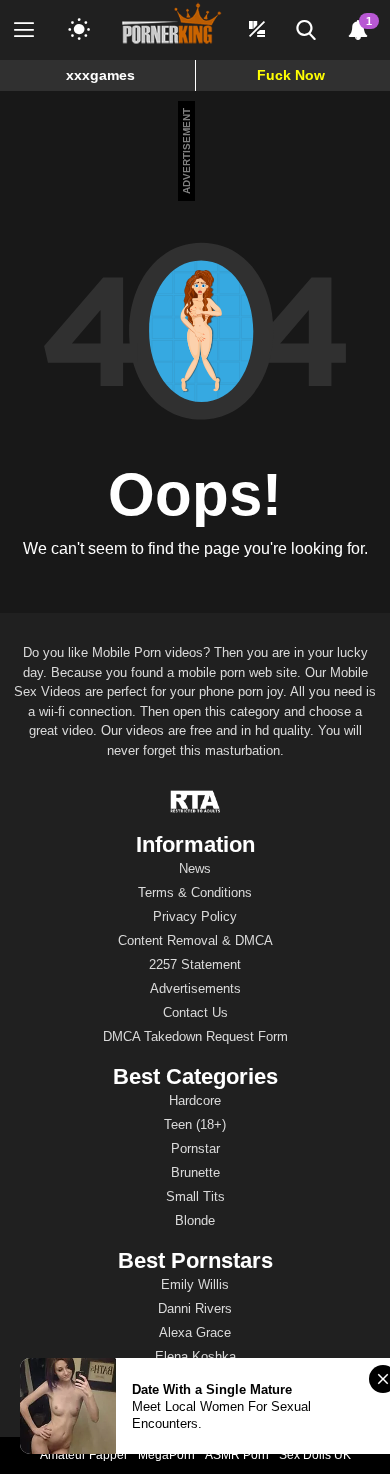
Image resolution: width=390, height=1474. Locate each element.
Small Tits (195, 1196)
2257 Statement (195, 964)
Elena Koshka (195, 1356)
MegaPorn (166, 1455)
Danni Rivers (195, 1308)
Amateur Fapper (84, 1455)
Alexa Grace (195, 1332)
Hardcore (195, 1100)
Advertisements (195, 988)
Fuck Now (291, 75)
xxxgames (100, 75)
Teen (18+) (195, 1124)
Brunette (195, 1172)
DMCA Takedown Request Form (195, 1036)
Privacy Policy (195, 916)
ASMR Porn (237, 1455)
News (195, 868)
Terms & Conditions (195, 892)
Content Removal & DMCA (195, 940)
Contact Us (195, 1012)
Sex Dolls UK (315, 1455)
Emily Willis (195, 1284)
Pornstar (195, 1148)
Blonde (195, 1220)
